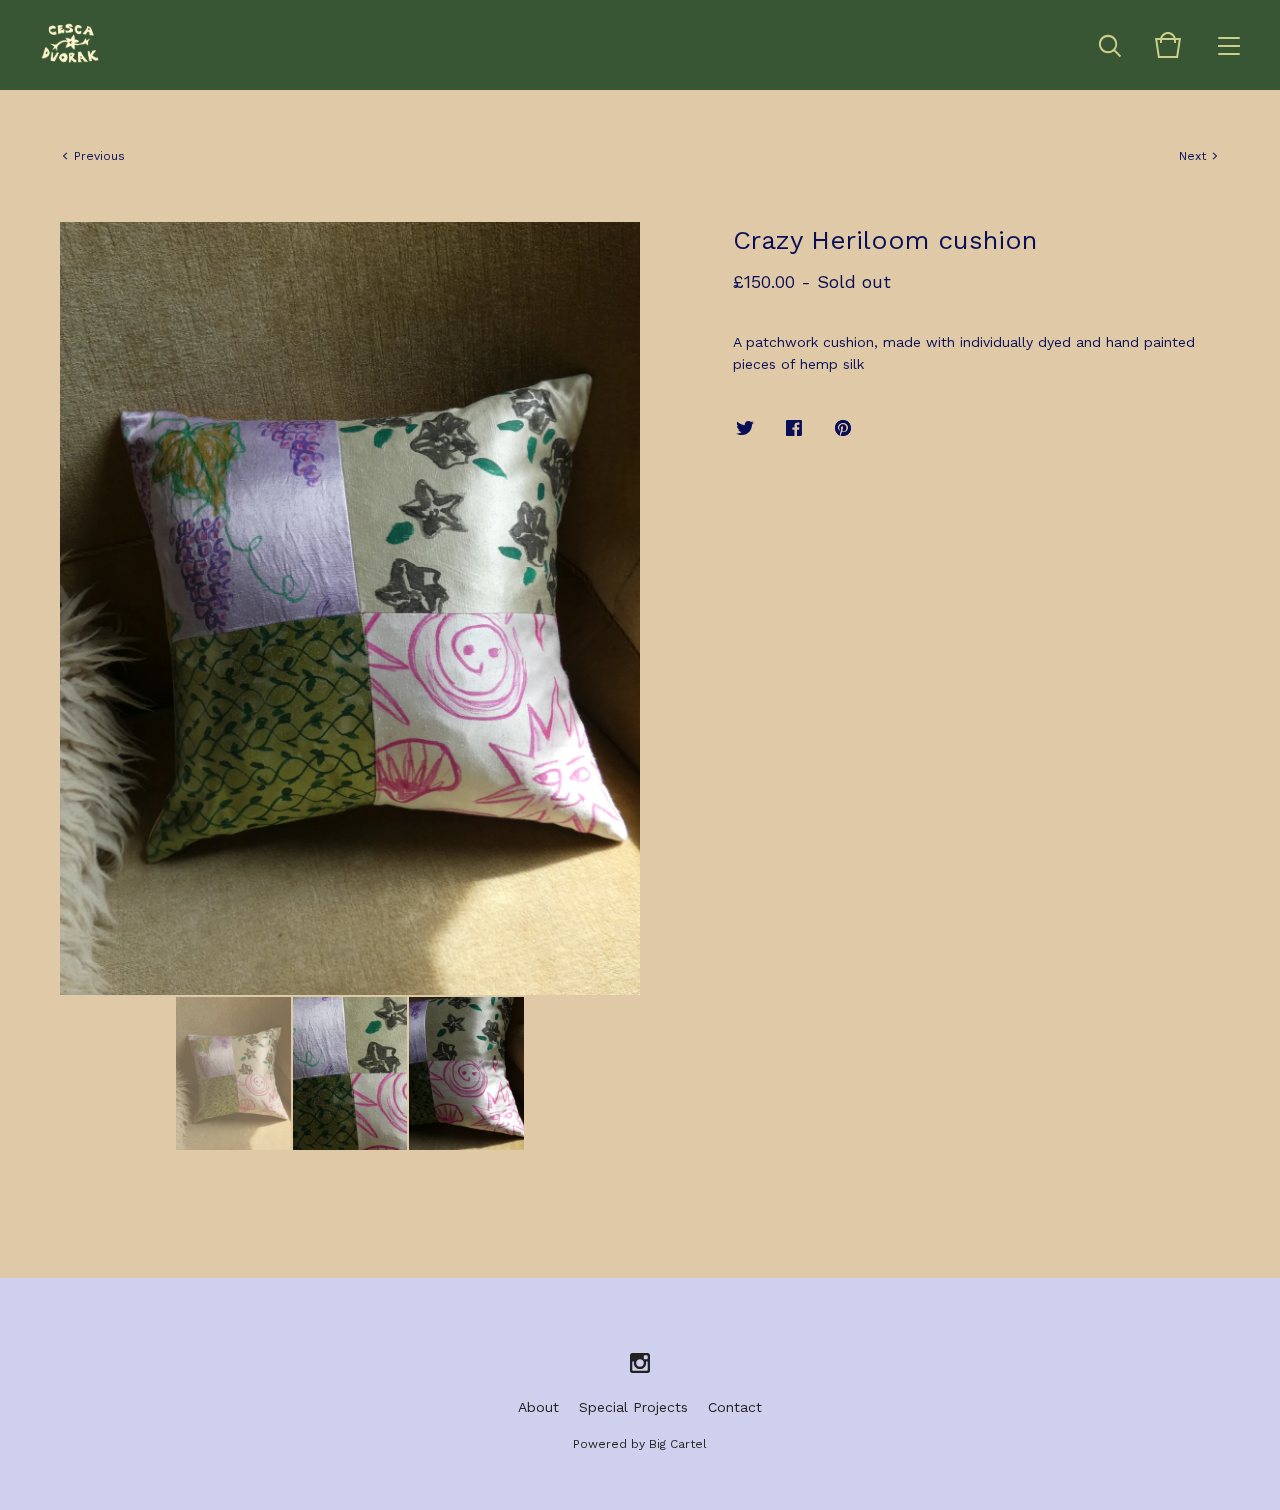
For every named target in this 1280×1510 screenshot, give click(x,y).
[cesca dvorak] (70, 45)
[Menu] (1229, 45)
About (538, 1407)
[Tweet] (745, 429)
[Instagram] (640, 1364)
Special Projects (633, 1407)
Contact (735, 1407)
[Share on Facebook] (794, 429)
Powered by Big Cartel (640, 1444)
